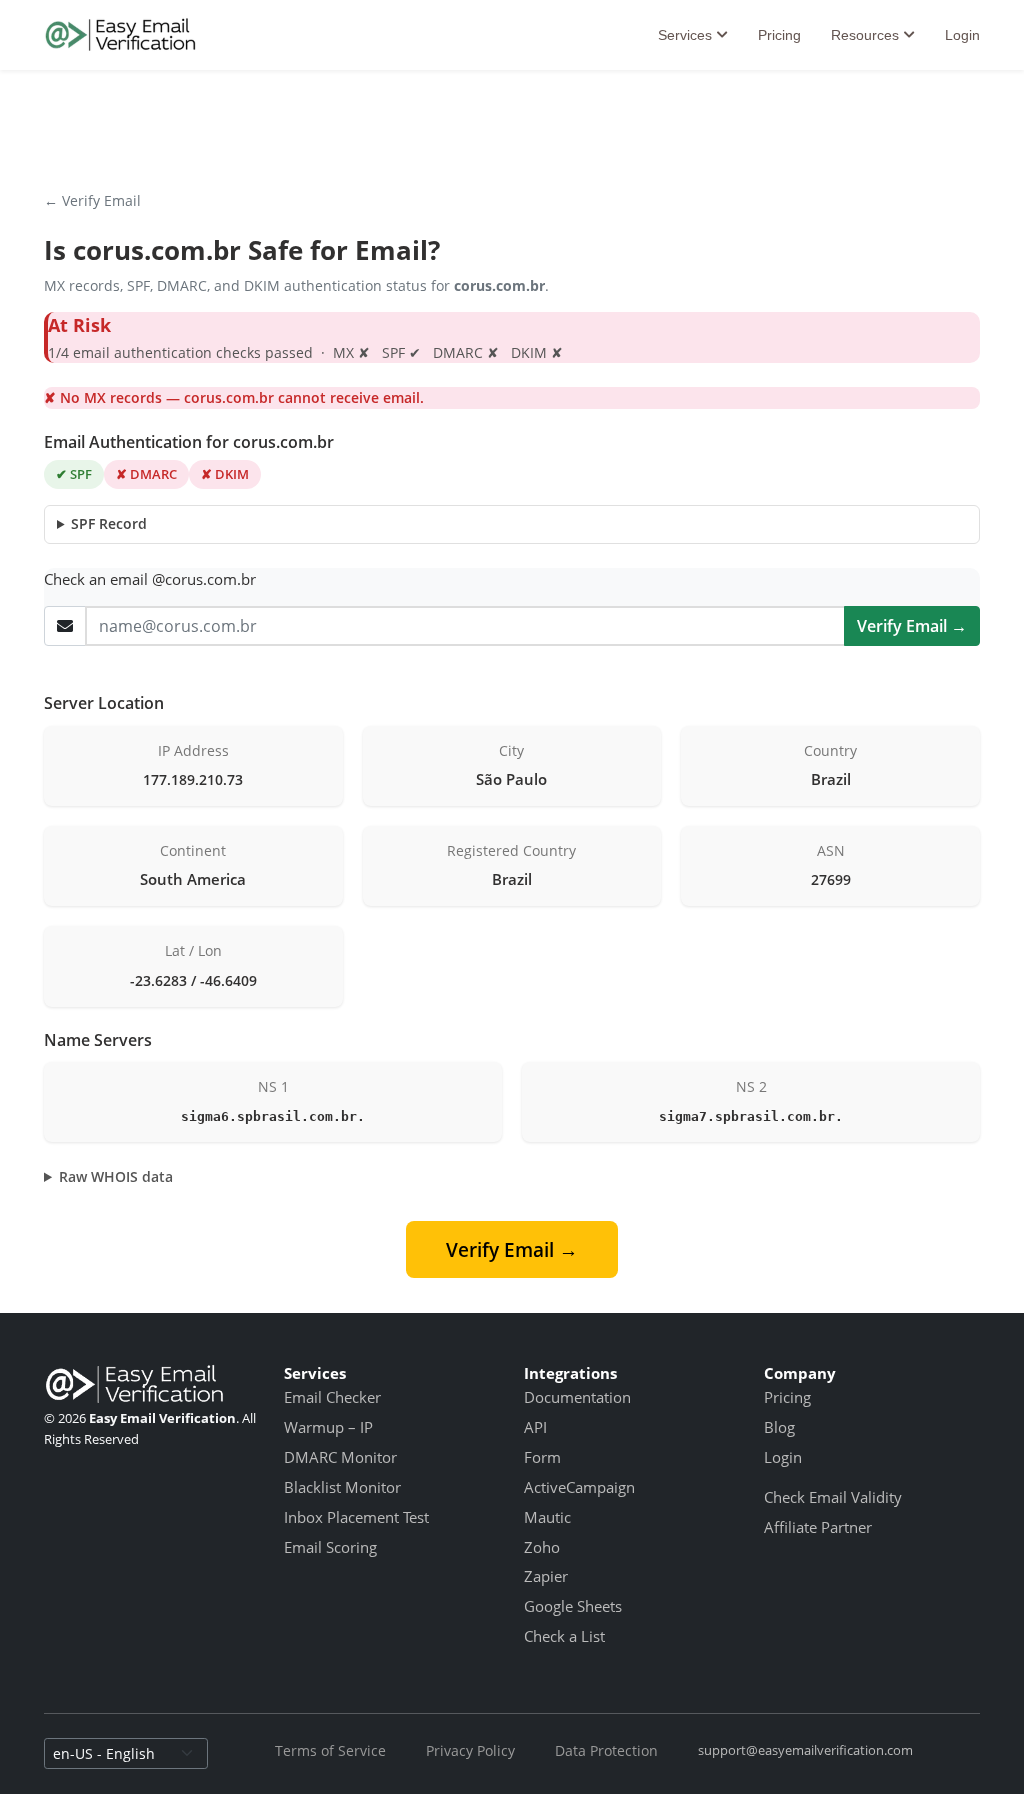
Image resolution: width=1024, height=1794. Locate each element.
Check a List (564, 1636)
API (535, 1427)
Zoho (542, 1547)
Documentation (577, 1397)
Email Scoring (330, 1547)
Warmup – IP (328, 1427)
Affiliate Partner (818, 1527)
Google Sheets (573, 1606)
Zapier (546, 1576)
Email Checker (332, 1397)
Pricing (779, 35)
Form (542, 1457)
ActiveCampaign (579, 1487)
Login (962, 35)
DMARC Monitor (340, 1457)
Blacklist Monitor (342, 1487)
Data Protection (606, 1750)
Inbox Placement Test (356, 1517)
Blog (779, 1427)
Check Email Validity (833, 1497)
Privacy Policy (470, 1750)
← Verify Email (92, 200)
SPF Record (109, 523)
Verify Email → (912, 626)
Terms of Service (330, 1750)
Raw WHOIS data (116, 1176)
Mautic (547, 1517)
